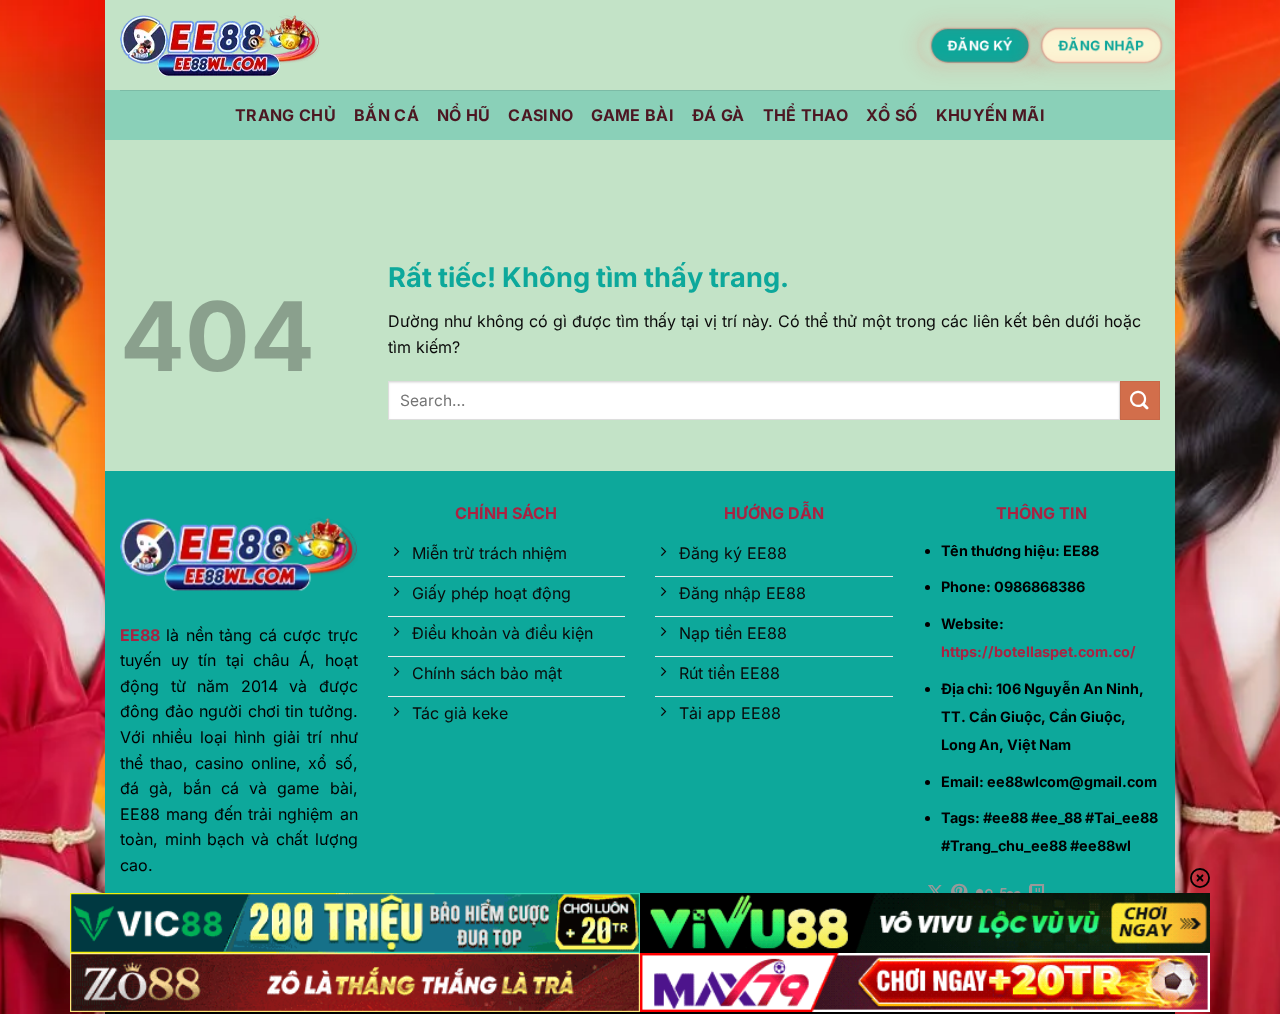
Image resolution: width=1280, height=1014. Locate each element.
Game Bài (632, 115)
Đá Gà (718, 115)
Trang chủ (285, 115)
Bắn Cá (386, 115)
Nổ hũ (464, 115)
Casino (540, 115)
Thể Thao (806, 115)
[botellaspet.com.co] (220, 45)
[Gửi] (1140, 400)
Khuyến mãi (990, 115)
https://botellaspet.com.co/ (1038, 651)
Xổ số (892, 115)
